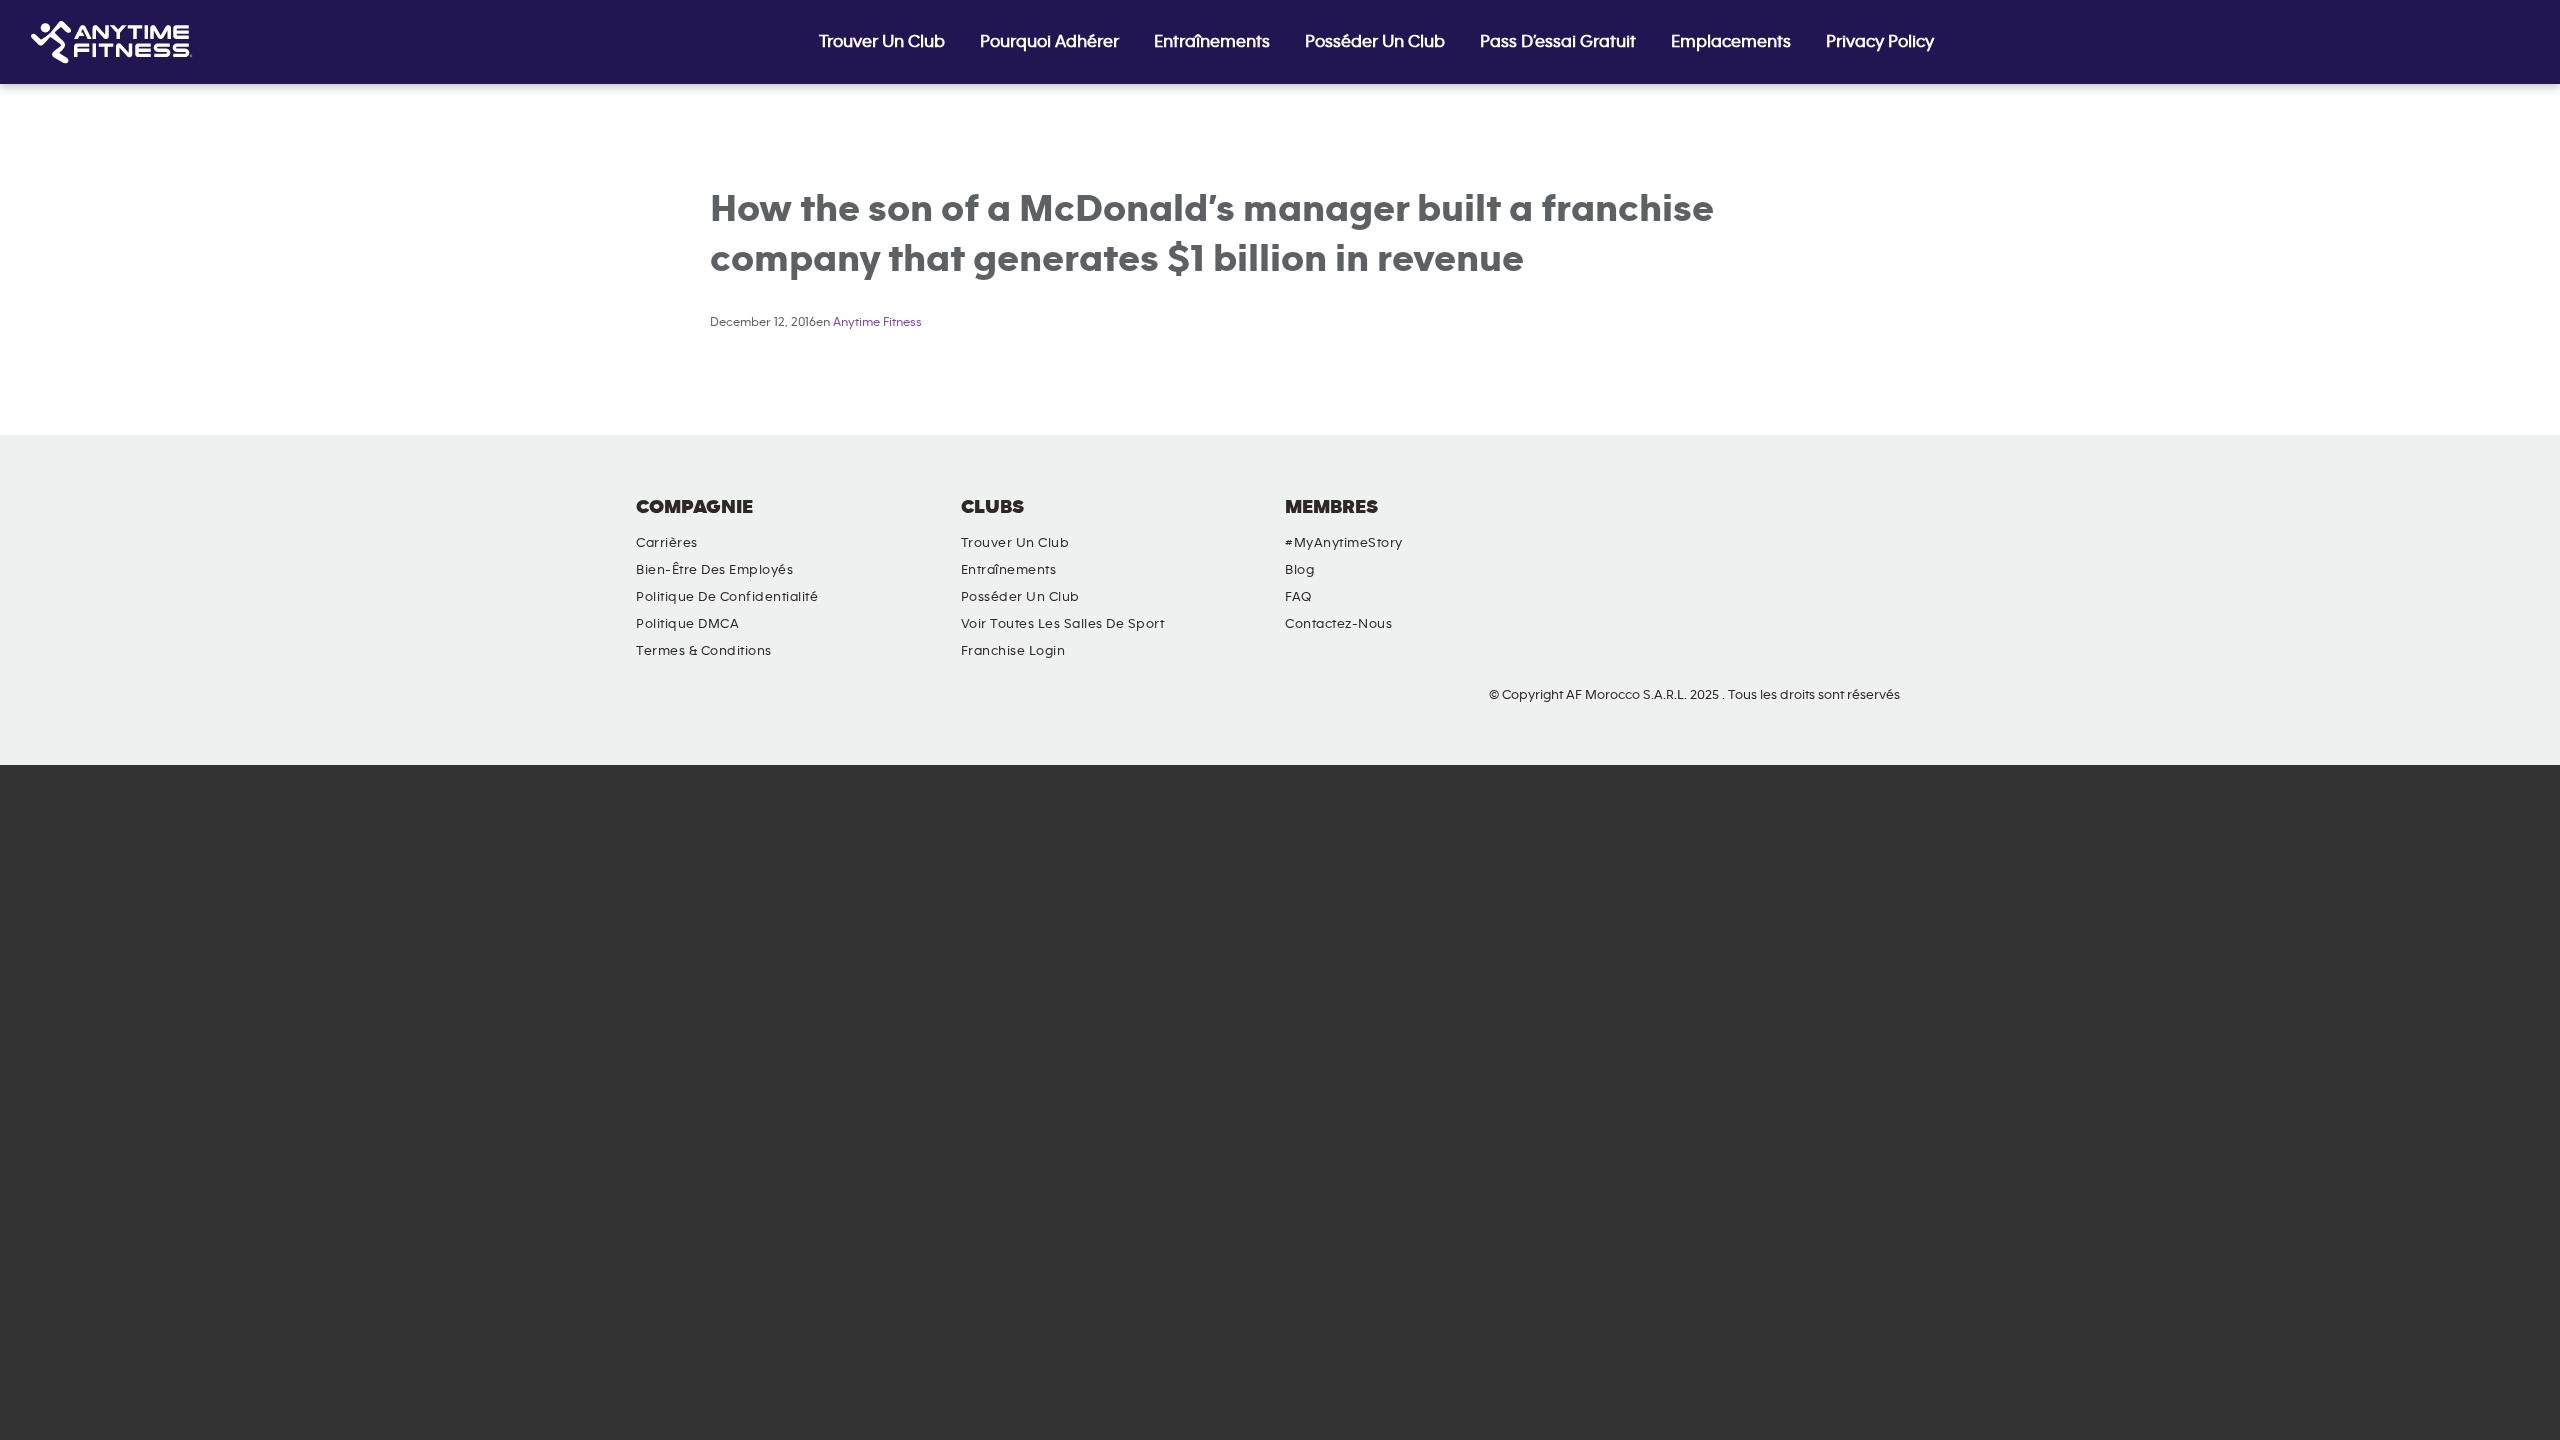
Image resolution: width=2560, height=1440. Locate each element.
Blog (1299, 570)
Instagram (1791, 524)
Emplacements (1731, 42)
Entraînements (1212, 42)
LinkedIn (1905, 524)
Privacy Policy (1880, 42)
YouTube (1848, 524)
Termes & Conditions (704, 651)
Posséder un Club (1375, 42)
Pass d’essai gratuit (1558, 42)
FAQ (1298, 597)
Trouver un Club (882, 42)
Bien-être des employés (714, 570)
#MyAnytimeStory (1344, 543)
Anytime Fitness (877, 322)
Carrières (667, 543)
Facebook (1734, 524)
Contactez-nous (1338, 624)
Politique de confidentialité (727, 597)
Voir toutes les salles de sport (1063, 624)
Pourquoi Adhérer (1049, 42)
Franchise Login (1013, 651)
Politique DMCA (687, 624)
